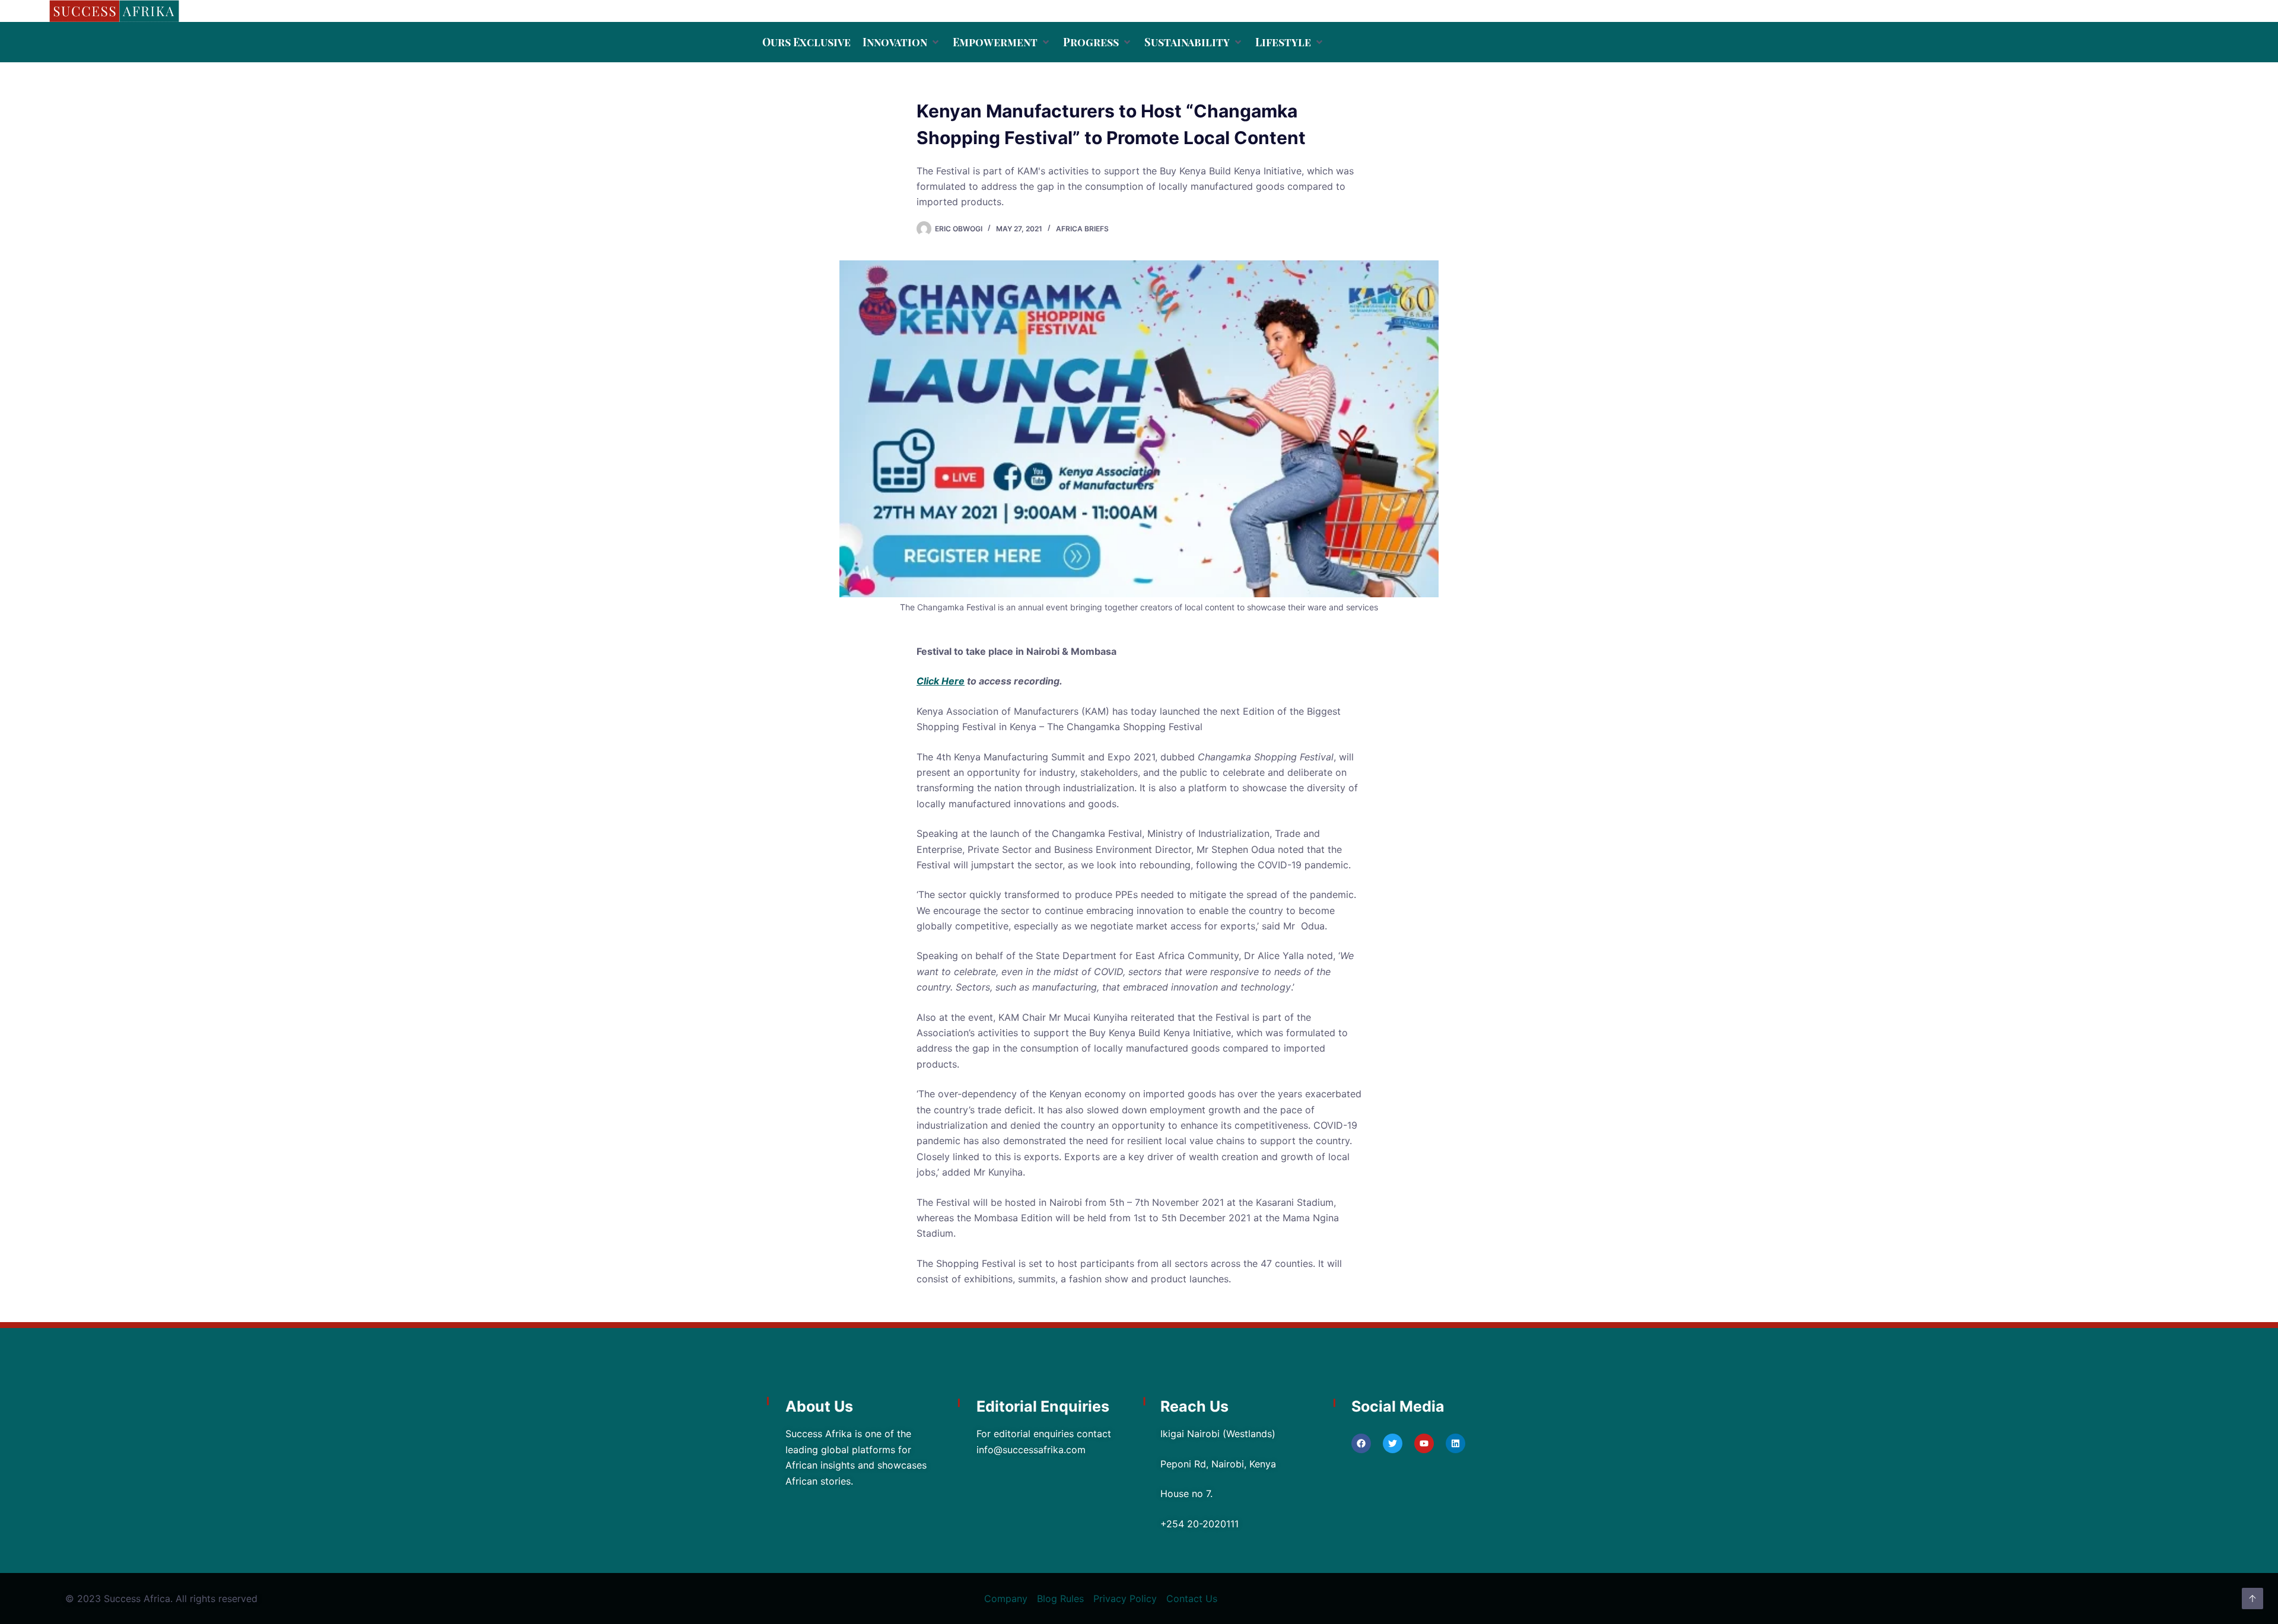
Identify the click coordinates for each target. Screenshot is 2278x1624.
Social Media (1398, 1406)
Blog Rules (1060, 1598)
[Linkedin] (1455, 1443)
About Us (819, 1406)
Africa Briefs (1082, 229)
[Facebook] (1361, 1443)
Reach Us (1194, 1406)
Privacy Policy (1125, 1598)
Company (1006, 1598)
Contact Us (1192, 1598)
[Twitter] (1393, 1443)
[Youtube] (1424, 1443)
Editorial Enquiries (1043, 1406)
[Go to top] (2252, 1598)
